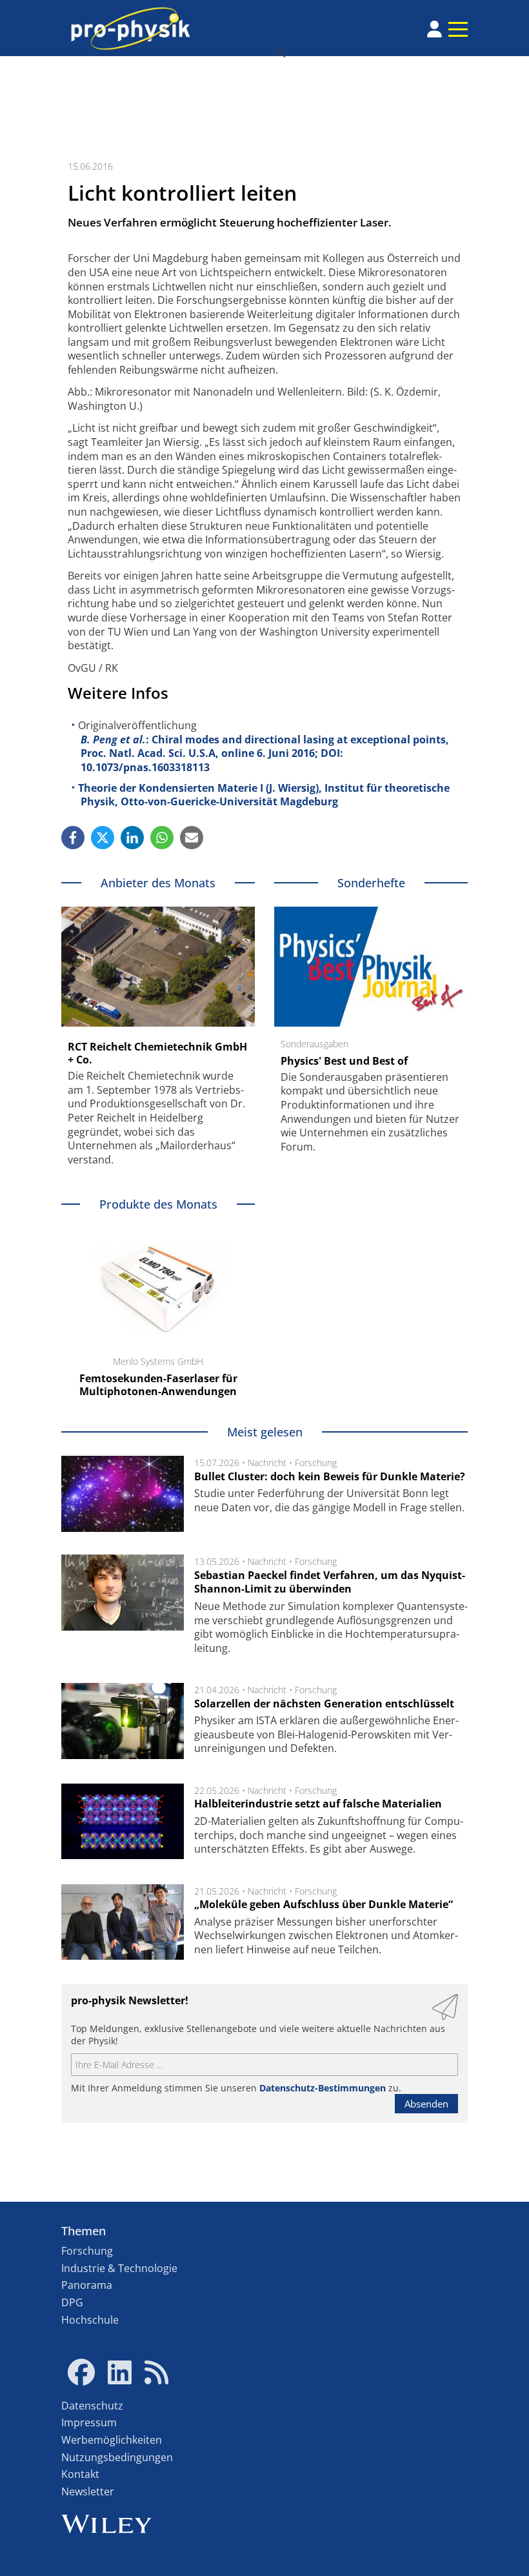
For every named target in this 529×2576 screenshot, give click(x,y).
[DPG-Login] (434, 29)
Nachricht (267, 1463)
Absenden (426, 2104)
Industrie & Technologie (119, 2268)
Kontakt (80, 2474)
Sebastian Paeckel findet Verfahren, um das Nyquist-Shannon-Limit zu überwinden (330, 1582)
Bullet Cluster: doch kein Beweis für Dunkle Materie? (330, 1476)
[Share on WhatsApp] (162, 838)
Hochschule (90, 2320)
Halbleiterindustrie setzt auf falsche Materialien (318, 1804)
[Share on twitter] (103, 838)
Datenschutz (92, 2406)
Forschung (316, 1463)
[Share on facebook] (73, 838)
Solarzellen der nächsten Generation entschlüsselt (324, 1704)
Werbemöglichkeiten (112, 2440)
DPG (72, 2302)
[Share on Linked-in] (132, 838)
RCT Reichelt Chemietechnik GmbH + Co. (157, 1053)
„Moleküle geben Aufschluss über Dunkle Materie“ (324, 1904)
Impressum (89, 2422)
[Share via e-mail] (192, 838)
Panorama (87, 2285)
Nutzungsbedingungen (117, 2457)
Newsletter (88, 2491)
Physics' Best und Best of (344, 1061)
